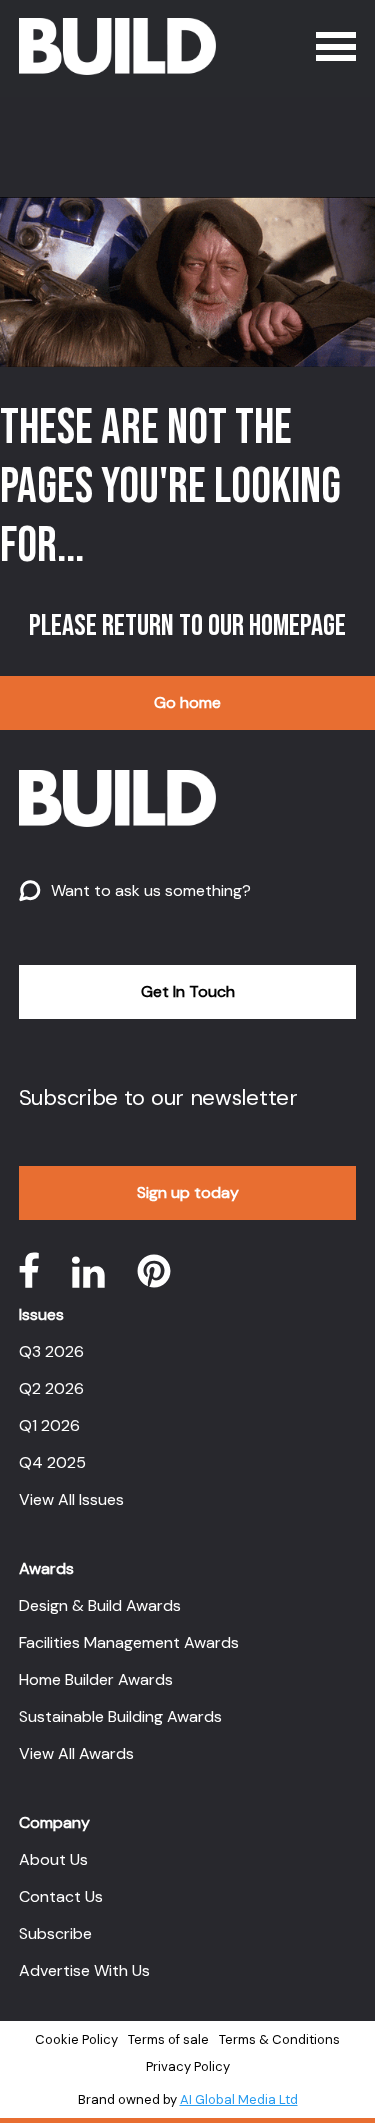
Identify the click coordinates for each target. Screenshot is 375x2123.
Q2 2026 (51, 1388)
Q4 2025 (52, 1462)
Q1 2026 (49, 1425)
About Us (53, 1859)
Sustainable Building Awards (120, 1716)
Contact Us (61, 1896)
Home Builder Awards (96, 1679)
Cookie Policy (76, 2039)
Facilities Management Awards (129, 1642)
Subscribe (55, 1933)
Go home (187, 702)
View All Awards (76, 1753)
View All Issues (71, 1499)
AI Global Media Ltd (239, 2099)
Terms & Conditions (279, 2039)
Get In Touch (188, 991)
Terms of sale (168, 2039)
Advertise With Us (84, 1970)
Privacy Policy (188, 2066)
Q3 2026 (51, 1351)
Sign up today (188, 1192)
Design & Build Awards (100, 1605)
